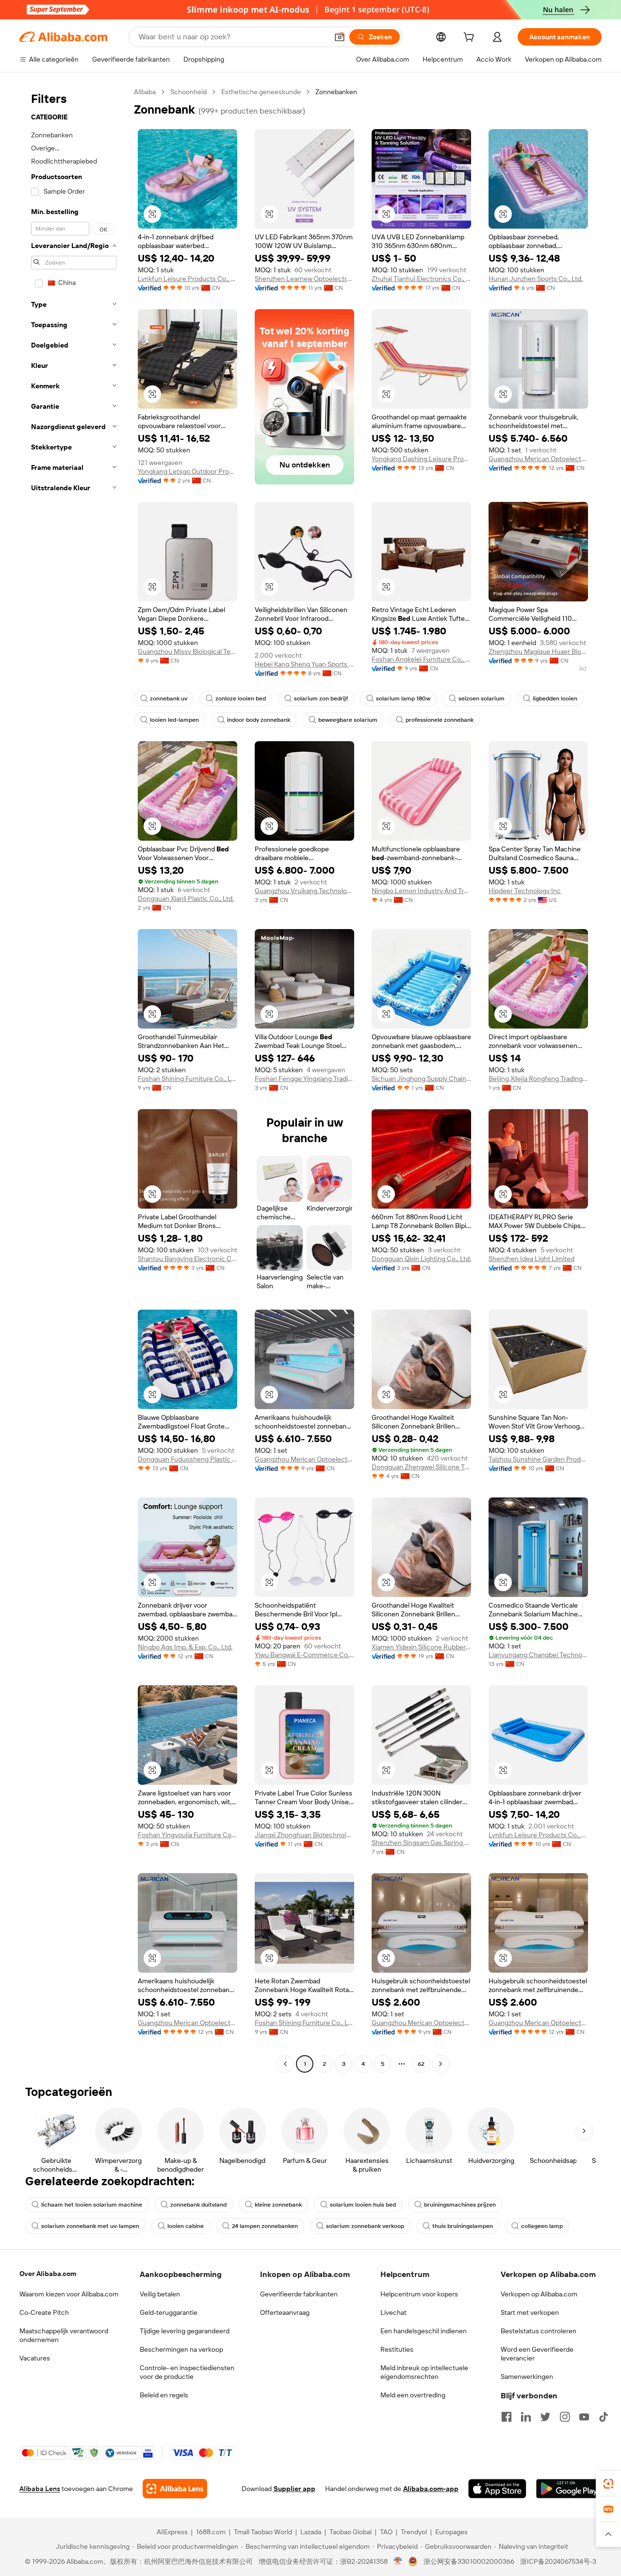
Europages (451, 2532)
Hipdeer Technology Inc (525, 891)
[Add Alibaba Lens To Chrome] (175, 2489)
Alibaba (145, 92)
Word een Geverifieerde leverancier (537, 2354)
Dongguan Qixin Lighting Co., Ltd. (421, 1259)
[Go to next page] (441, 2064)
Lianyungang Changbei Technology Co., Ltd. (538, 1655)
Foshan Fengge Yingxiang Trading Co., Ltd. (304, 1079)
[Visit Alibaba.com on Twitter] (545, 2417)
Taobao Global (351, 2532)
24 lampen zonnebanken (265, 2226)
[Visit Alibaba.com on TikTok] (604, 2417)
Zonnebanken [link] (336, 92)
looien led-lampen (174, 720)
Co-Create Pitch (44, 2312)
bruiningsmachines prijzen (460, 2205)
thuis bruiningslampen (463, 2226)
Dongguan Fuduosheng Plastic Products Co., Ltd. (188, 1459)
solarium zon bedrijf (321, 698)
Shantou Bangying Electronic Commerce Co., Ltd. (188, 1259)
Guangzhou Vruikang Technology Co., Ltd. (304, 891)
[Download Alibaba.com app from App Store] (497, 2489)
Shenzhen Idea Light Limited (531, 1259)
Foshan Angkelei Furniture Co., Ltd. (421, 659)
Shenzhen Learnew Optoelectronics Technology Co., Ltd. (304, 279)
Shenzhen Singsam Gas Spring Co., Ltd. (421, 1843)
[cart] (471, 38)
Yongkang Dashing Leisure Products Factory (421, 459)
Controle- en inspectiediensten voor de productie (187, 2372)
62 (421, 2064)
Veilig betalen (160, 2294)
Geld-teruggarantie (169, 2312)
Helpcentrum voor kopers (419, 2294)
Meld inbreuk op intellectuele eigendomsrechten (424, 2372)
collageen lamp (542, 2226)
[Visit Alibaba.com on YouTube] (584, 2417)
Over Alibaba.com (48, 2274)
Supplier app (294, 2489)
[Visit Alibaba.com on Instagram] (565, 2417)
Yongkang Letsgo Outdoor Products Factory (188, 471)
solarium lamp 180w (403, 698)
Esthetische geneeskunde (261, 92)
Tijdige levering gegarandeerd (185, 2331)
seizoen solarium (482, 698)
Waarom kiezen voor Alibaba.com (69, 2294)
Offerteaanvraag (285, 2312)
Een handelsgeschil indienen (424, 2331)
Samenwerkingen (527, 2377)
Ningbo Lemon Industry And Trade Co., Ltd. (421, 891)
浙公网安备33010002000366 (469, 2561)
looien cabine (186, 2226)
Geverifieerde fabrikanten (299, 2294)
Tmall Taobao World (263, 2532)
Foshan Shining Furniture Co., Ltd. (188, 1079)
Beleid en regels (164, 2395)
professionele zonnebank (440, 720)
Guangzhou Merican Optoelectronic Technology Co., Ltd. (538, 459)
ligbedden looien (555, 698)
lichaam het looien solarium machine (92, 2205)
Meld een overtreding (413, 2395)
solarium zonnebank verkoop (365, 2226)
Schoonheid (188, 92)
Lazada (311, 2532)
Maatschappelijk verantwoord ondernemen (64, 2335)
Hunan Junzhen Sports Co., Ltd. (536, 279)
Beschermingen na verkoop (181, 2349)
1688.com (211, 2532)
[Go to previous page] (285, 2064)
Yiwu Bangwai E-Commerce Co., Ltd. (304, 1655)
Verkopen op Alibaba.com (539, 2294)
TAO (386, 2532)
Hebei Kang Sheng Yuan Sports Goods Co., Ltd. (304, 664)
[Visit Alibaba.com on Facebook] (507, 2417)
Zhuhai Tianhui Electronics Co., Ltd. (421, 279)
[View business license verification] (398, 2561)
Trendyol (414, 2532)
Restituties (397, 2349)
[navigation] (74, 1079)
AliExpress (172, 2532)
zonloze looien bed (241, 698)
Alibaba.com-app (431, 2489)
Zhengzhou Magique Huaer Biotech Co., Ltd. (538, 651)
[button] (340, 37)
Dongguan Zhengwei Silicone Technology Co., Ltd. (421, 1467)
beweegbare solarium (348, 720)
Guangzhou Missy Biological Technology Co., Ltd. (188, 651)
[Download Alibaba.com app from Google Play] (569, 2489)
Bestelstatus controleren (539, 2331)
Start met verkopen (530, 2312)
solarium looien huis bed (363, 2205)
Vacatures (35, 2358)
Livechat (393, 2312)
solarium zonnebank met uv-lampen (90, 2226)
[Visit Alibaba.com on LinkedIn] (526, 2417)
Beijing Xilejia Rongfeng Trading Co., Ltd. (538, 1079)
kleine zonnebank (278, 2205)
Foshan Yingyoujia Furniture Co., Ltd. (188, 1835)
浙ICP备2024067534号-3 (558, 2561)
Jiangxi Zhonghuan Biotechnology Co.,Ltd (304, 1835)
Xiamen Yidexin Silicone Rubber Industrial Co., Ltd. (421, 1647)
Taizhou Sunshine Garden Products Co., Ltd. (538, 1459)
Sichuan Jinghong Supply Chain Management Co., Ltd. (421, 1079)
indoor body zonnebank (259, 720)
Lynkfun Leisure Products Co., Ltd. (188, 279)
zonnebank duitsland (198, 2205)
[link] (608, 2484)
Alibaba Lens (40, 2489)
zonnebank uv (169, 698)
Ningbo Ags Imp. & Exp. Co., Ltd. (185, 1647)
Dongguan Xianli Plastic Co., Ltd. (186, 898)
